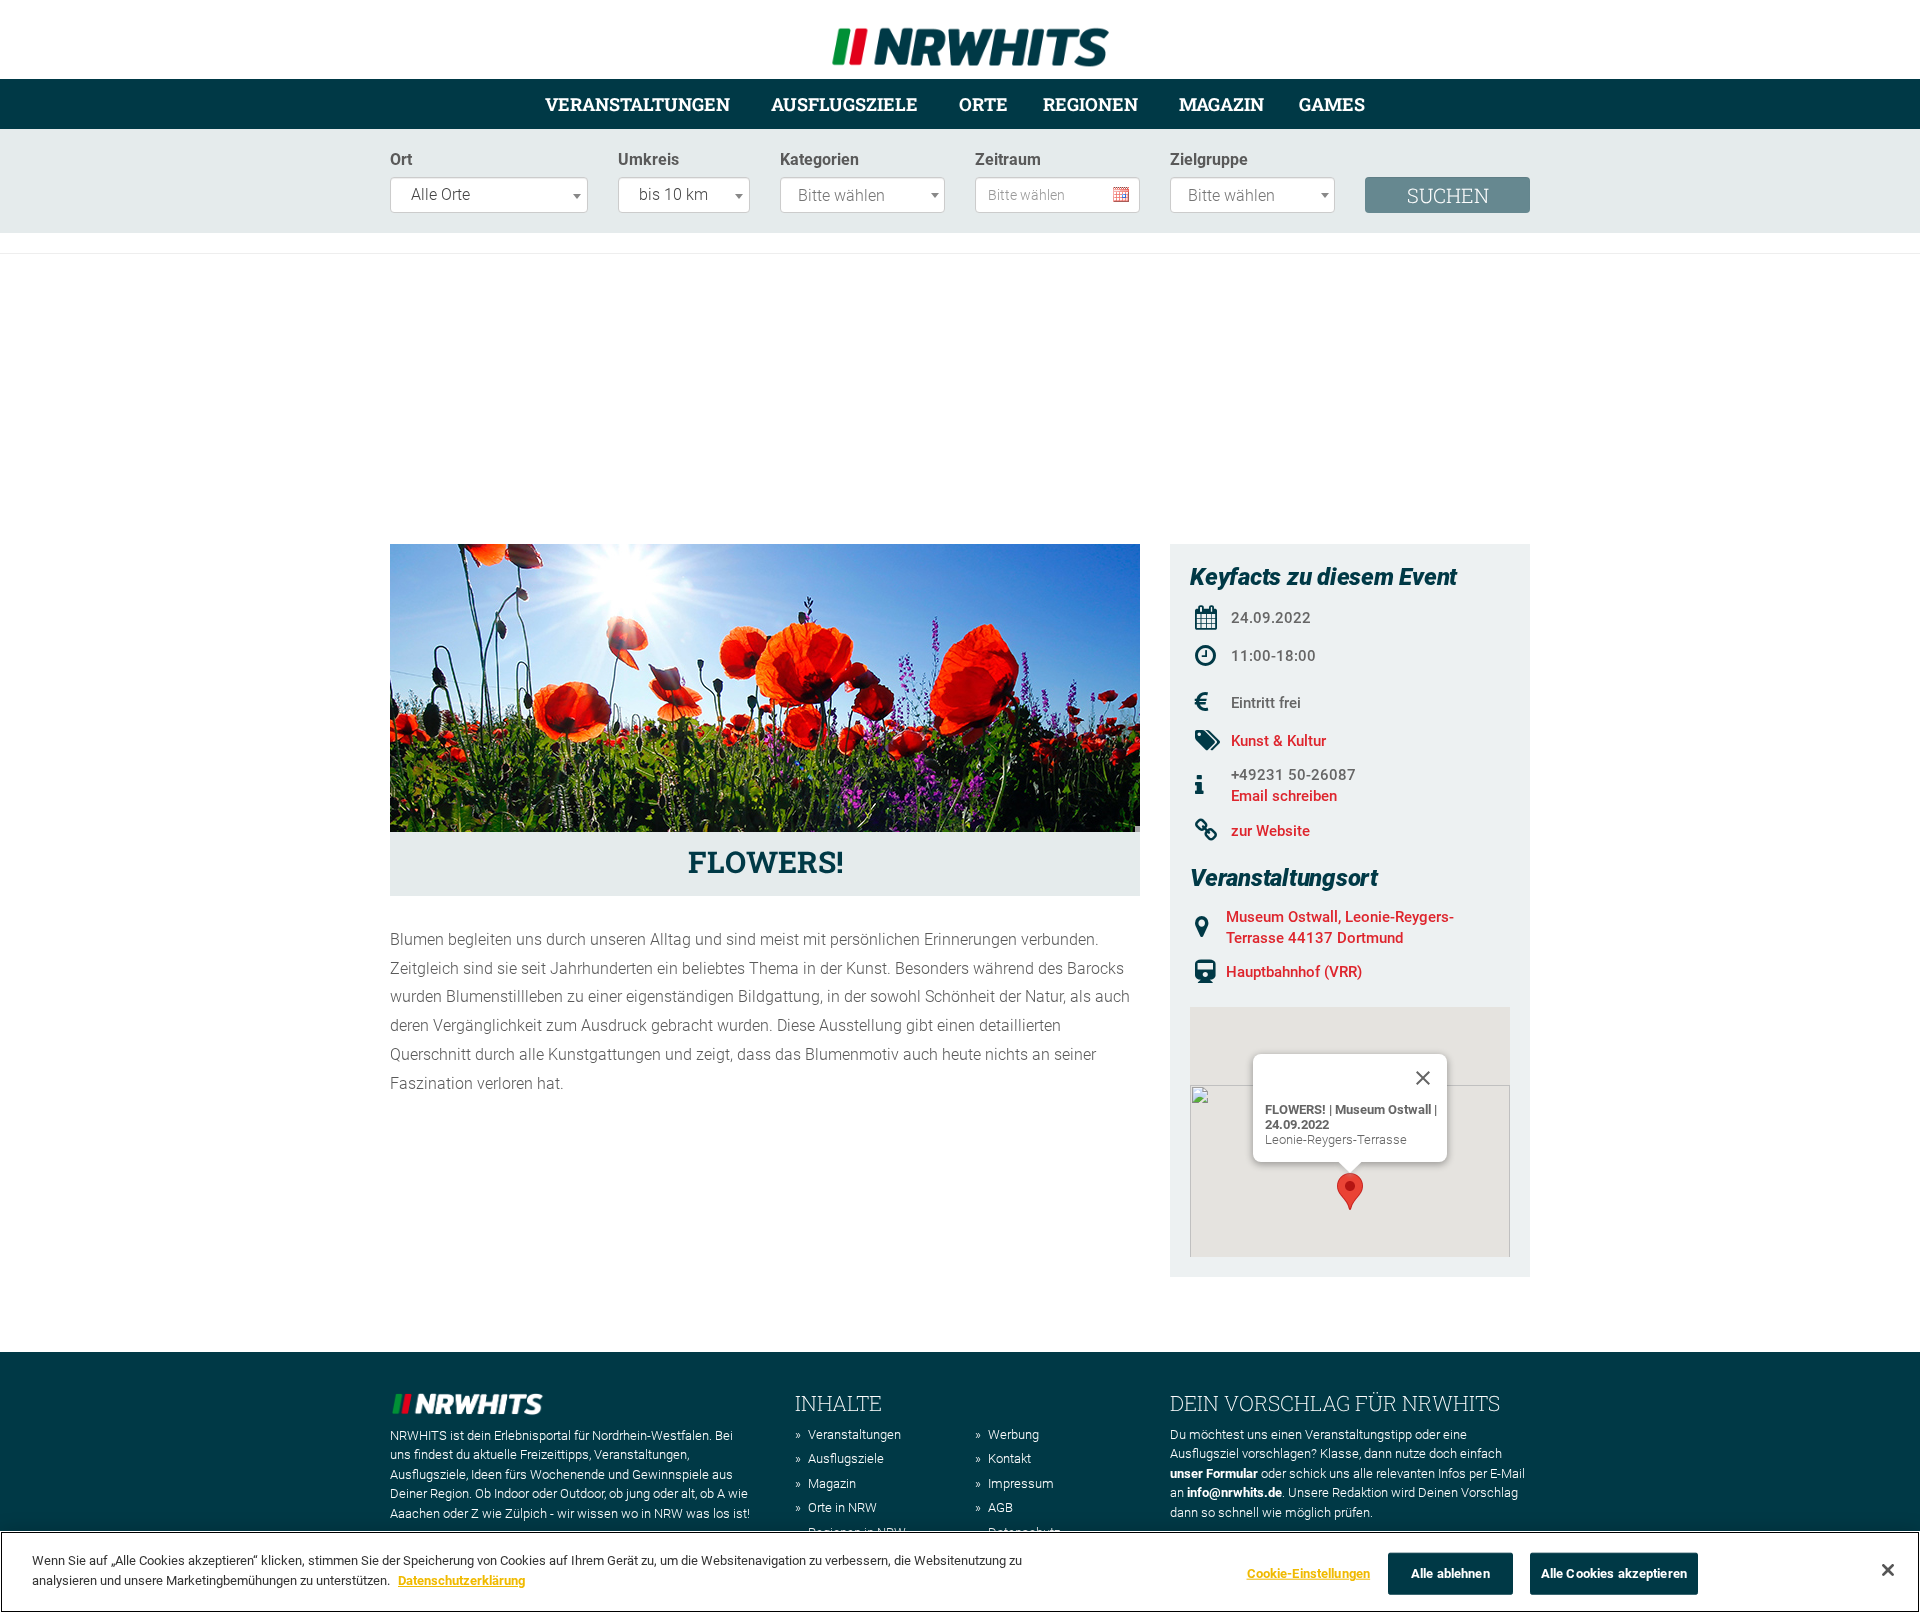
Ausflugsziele (844, 104)
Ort (401, 159)
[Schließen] (1888, 1570)
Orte (983, 104)
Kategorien (819, 159)
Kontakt (1009, 1458)
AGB (1000, 1507)
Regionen (1090, 104)
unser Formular (1214, 1473)
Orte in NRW (842, 1507)
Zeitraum (1008, 159)
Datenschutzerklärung (461, 1579)
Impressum (1021, 1483)
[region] (960, 1572)
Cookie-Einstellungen (1309, 1573)
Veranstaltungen (637, 104)
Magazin (1221, 104)
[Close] (1423, 1078)
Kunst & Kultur (1278, 741)
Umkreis (648, 159)
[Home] (970, 38)
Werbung (1013, 1434)
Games (1332, 104)
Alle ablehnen (1450, 1573)
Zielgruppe (1209, 159)
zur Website (1270, 831)
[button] (1350, 1191)
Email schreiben (1284, 796)
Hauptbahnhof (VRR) (1294, 972)
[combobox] (489, 195)
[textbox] (867, 196)
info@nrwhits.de (1234, 1492)
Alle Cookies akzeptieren (1614, 1573)
